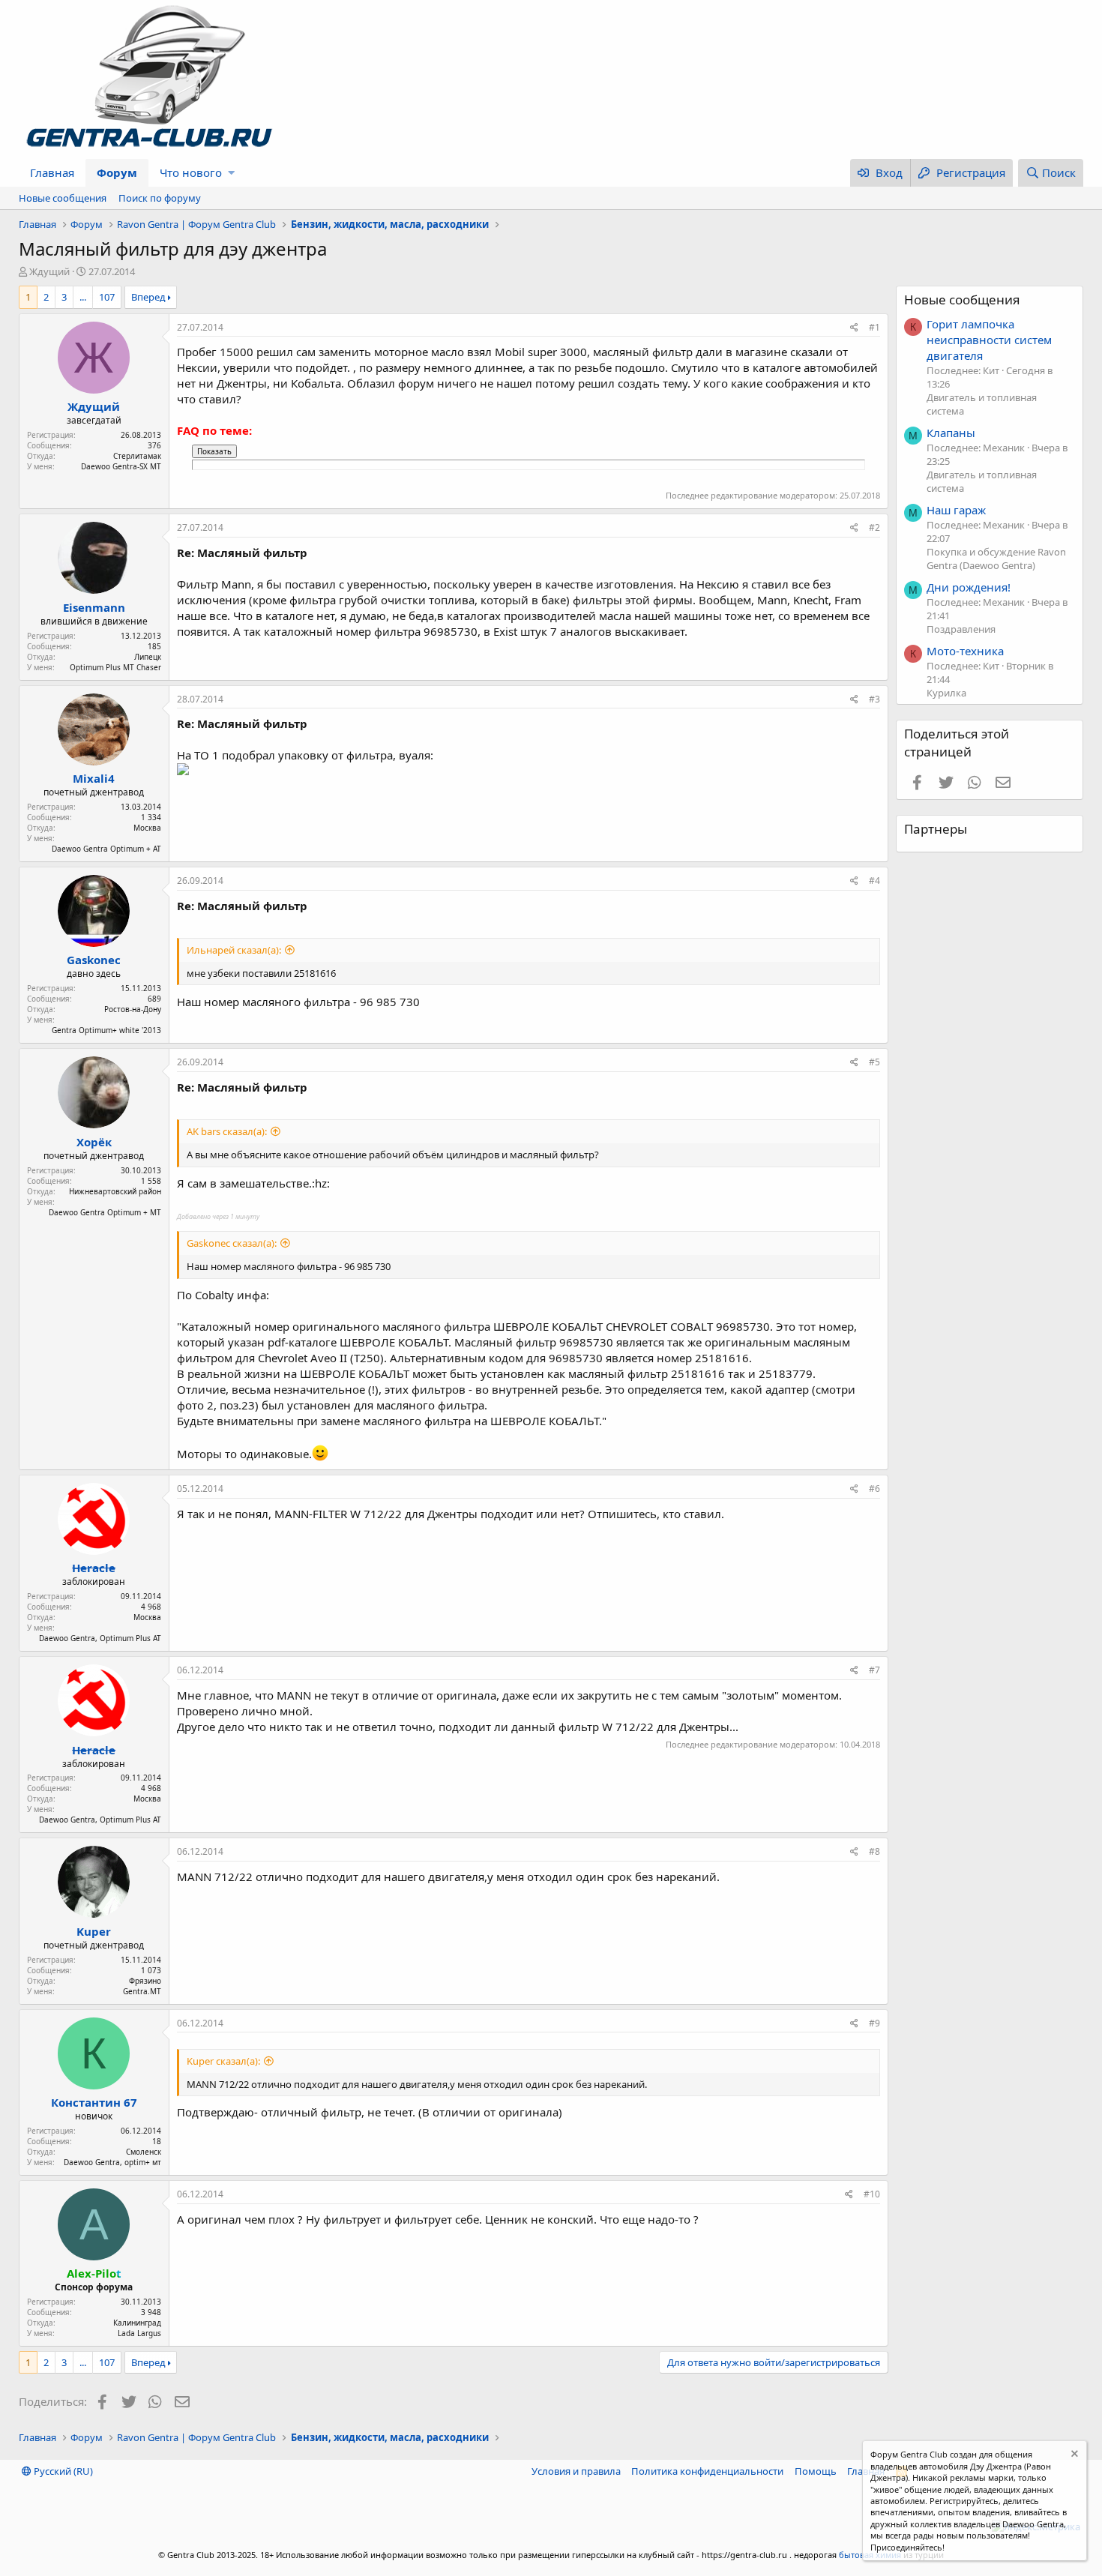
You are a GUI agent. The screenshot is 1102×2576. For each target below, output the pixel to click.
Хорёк (94, 1142)
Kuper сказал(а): (223, 2061)
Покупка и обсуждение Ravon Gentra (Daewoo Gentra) (996, 559)
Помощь (816, 2471)
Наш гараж (956, 510)
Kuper (94, 1931)
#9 (874, 2023)
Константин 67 (94, 2102)
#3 (874, 699)
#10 (872, 2194)
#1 (874, 327)
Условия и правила (576, 2471)
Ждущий (49, 271)
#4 (874, 881)
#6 (874, 1489)
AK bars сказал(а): (227, 1131)
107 (107, 297)
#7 (874, 1670)
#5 (874, 1062)
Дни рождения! (969, 587)
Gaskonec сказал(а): (232, 1243)
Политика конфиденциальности (707, 2471)
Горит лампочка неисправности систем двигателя (989, 340)
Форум (117, 172)
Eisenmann (94, 607)
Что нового (191, 172)
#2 (874, 527)
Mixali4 (94, 778)
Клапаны (951, 433)
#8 (874, 1851)
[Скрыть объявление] (1073, 2456)
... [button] (83, 297)
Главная (52, 172)
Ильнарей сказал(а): (234, 950)
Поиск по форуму (160, 198)
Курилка (946, 693)
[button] (231, 173)
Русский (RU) (62, 2471)
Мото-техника (965, 651)
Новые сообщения (63, 198)
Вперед (148, 297)
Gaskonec (94, 960)
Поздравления (961, 629)
